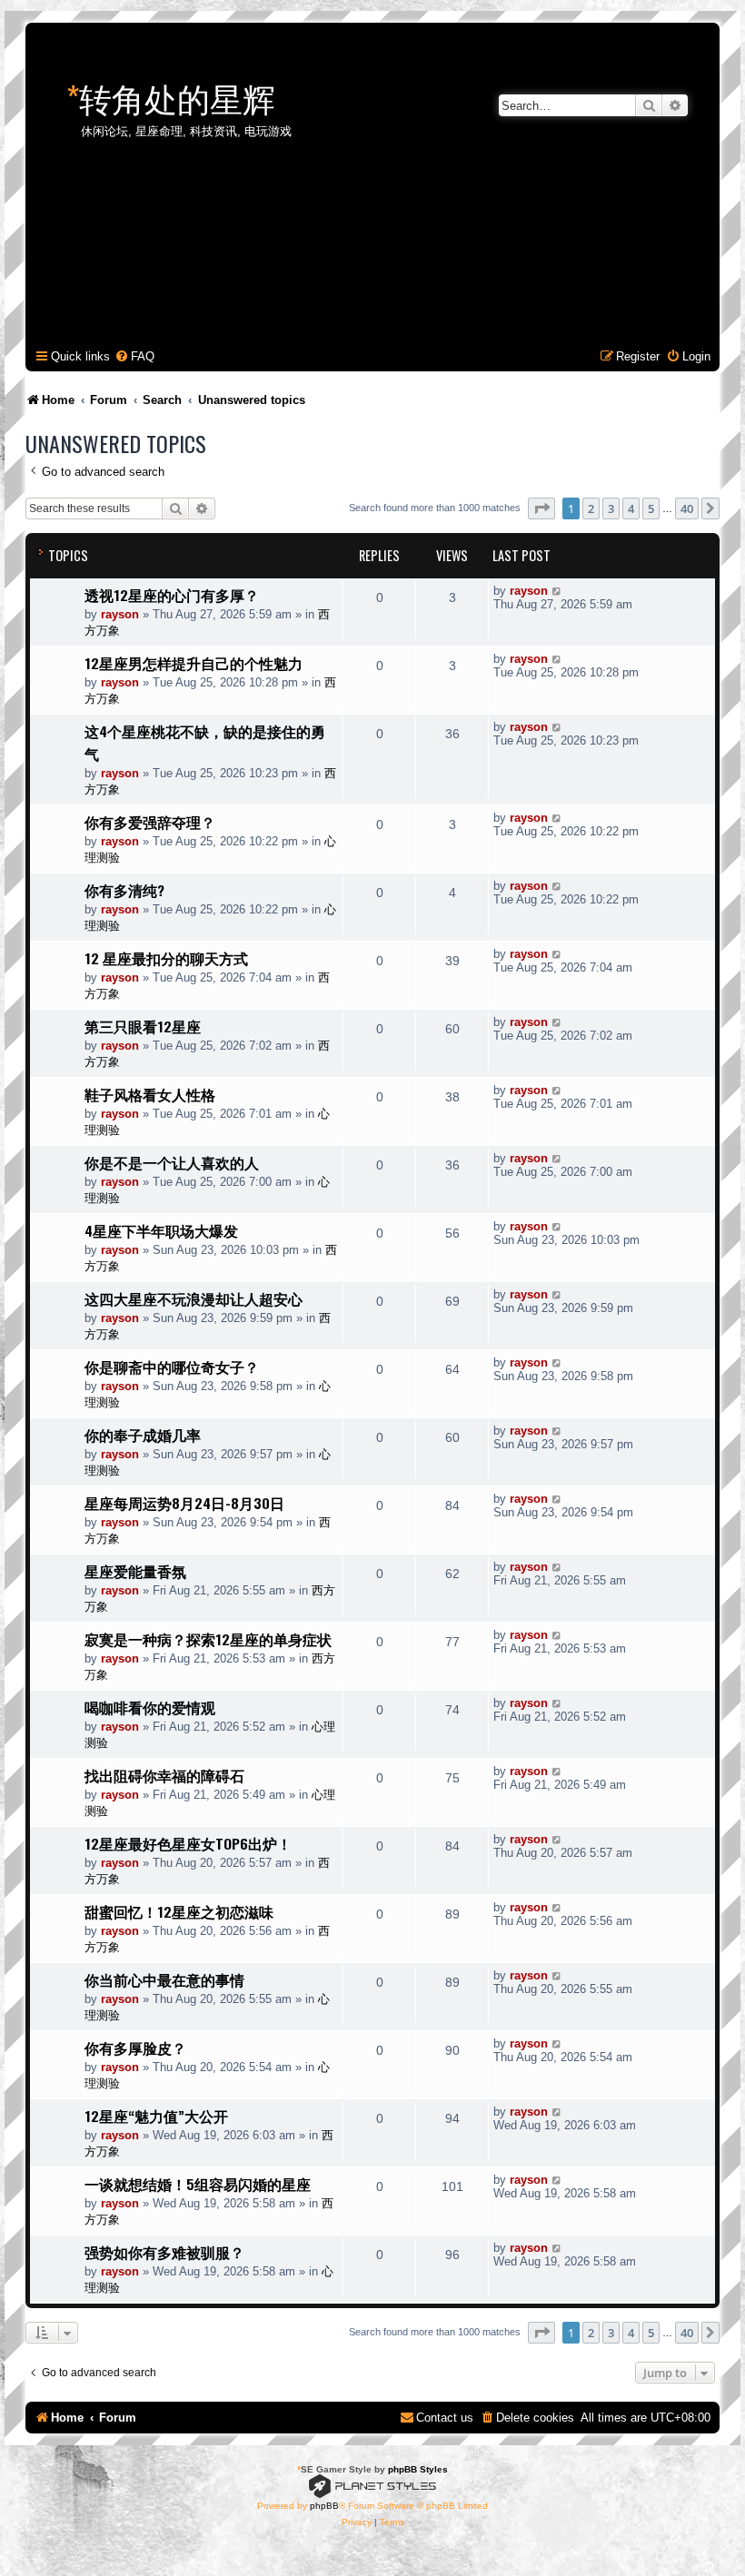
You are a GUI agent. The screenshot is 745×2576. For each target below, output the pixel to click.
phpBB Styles (418, 2469)
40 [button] (687, 508)
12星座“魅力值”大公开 (156, 2116)
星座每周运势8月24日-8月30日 (184, 1503)
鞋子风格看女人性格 (150, 1094)
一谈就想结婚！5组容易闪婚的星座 (198, 2184)
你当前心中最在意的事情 (164, 1979)
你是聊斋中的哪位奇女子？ (172, 1367)
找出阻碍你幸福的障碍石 (164, 1775)
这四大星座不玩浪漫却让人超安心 (194, 1298)
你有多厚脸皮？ (135, 2048)
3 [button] (611, 508)
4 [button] (631, 508)
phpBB (324, 2506)
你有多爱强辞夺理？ (150, 822)
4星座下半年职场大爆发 (161, 1230)
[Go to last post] (557, 591)
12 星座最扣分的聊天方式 (166, 958)
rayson (120, 614)
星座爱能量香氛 (135, 1571)
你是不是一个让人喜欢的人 (172, 1162)
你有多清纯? (124, 890)
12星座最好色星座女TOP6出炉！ (188, 1843)
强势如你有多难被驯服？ (164, 2252)
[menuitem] (134, 356)
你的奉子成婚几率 (143, 1435)
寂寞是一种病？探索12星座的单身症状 (208, 1639)
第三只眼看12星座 (143, 1026)
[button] (541, 508)
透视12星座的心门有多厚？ (172, 595)
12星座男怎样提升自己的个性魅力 (194, 663)
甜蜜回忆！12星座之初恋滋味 (179, 1911)
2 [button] (591, 508)
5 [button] (651, 508)
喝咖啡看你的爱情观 (150, 1707)
